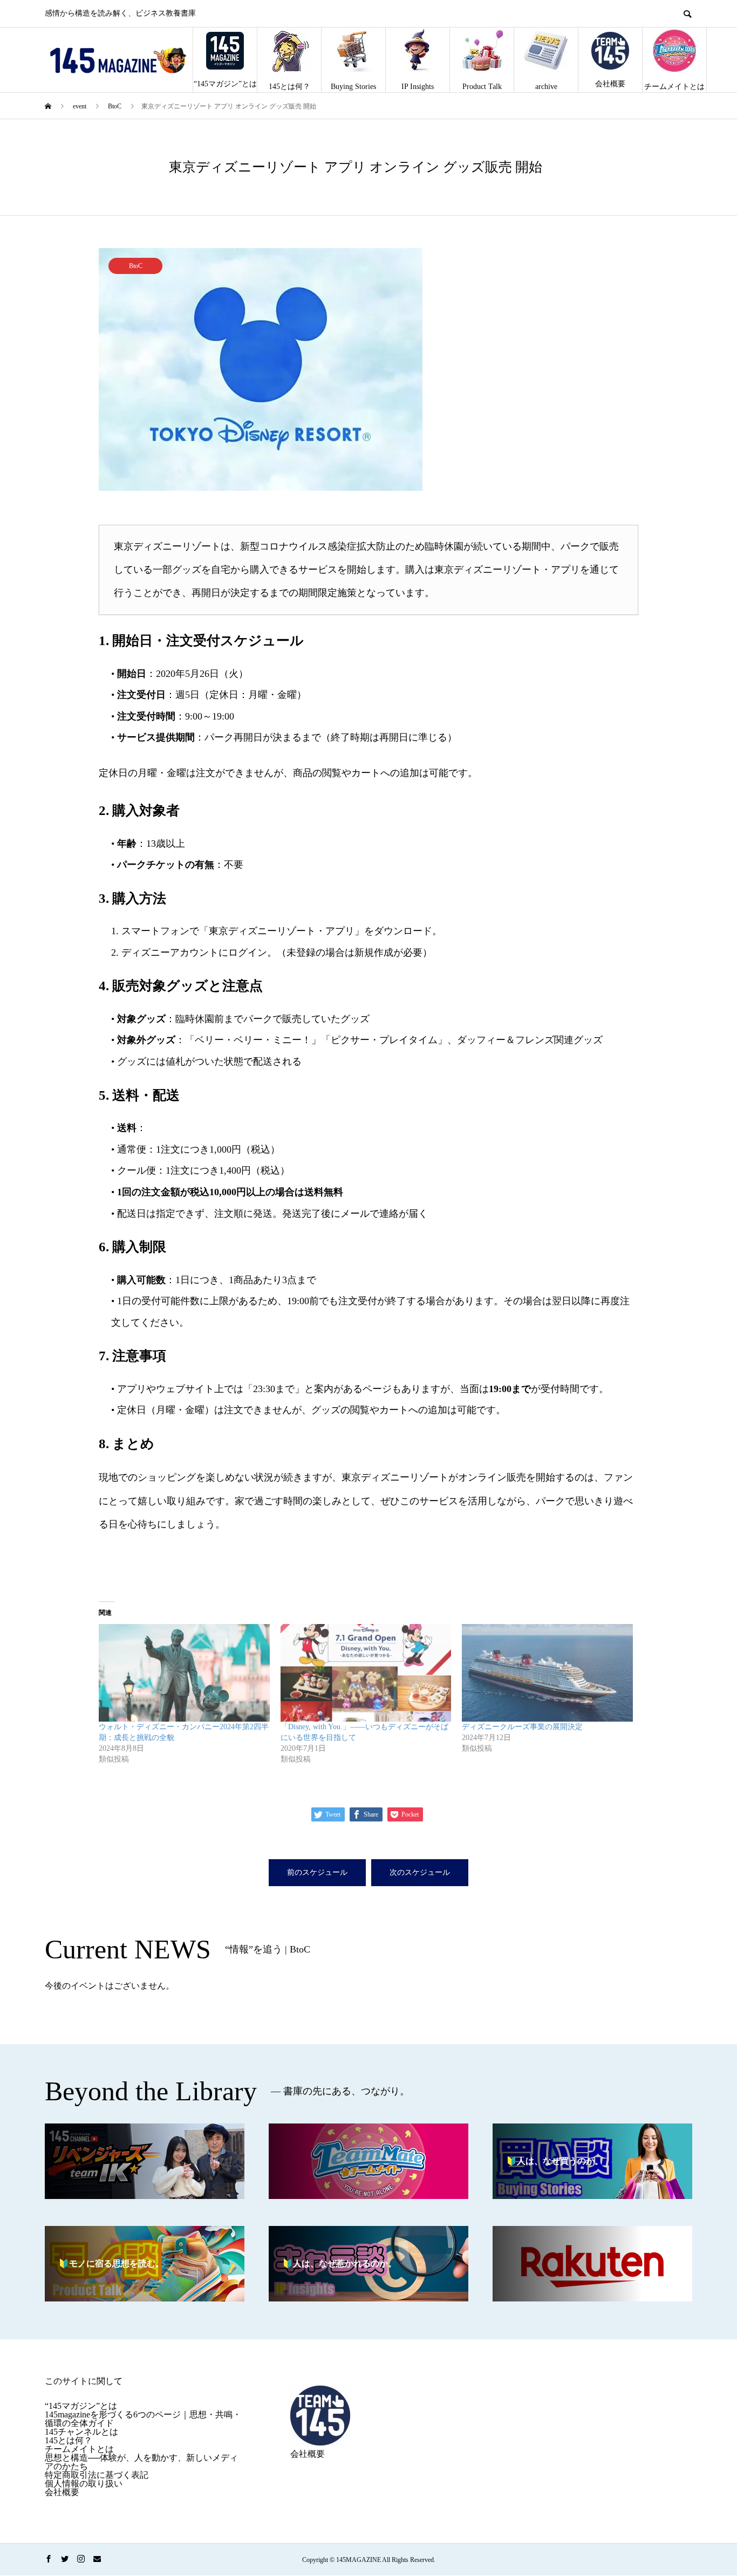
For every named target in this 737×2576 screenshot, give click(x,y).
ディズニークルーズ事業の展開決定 (522, 1727)
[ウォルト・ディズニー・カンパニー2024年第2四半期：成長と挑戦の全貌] (184, 1673)
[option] (368, 369)
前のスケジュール (317, 1872)
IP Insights (418, 87)
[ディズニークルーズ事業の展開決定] (547, 1673)
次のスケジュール (420, 1872)
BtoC (136, 266)
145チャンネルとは (81, 2432)
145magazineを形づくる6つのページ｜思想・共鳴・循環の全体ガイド (143, 2419)
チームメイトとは (674, 87)
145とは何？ (289, 87)
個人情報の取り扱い (84, 2483)
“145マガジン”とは (225, 84)
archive (546, 87)
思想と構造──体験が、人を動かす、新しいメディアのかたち (141, 2462)
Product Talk (482, 87)
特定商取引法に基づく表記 (97, 2475)
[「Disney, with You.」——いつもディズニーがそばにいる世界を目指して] (366, 1673)
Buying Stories (353, 87)
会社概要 (610, 84)
